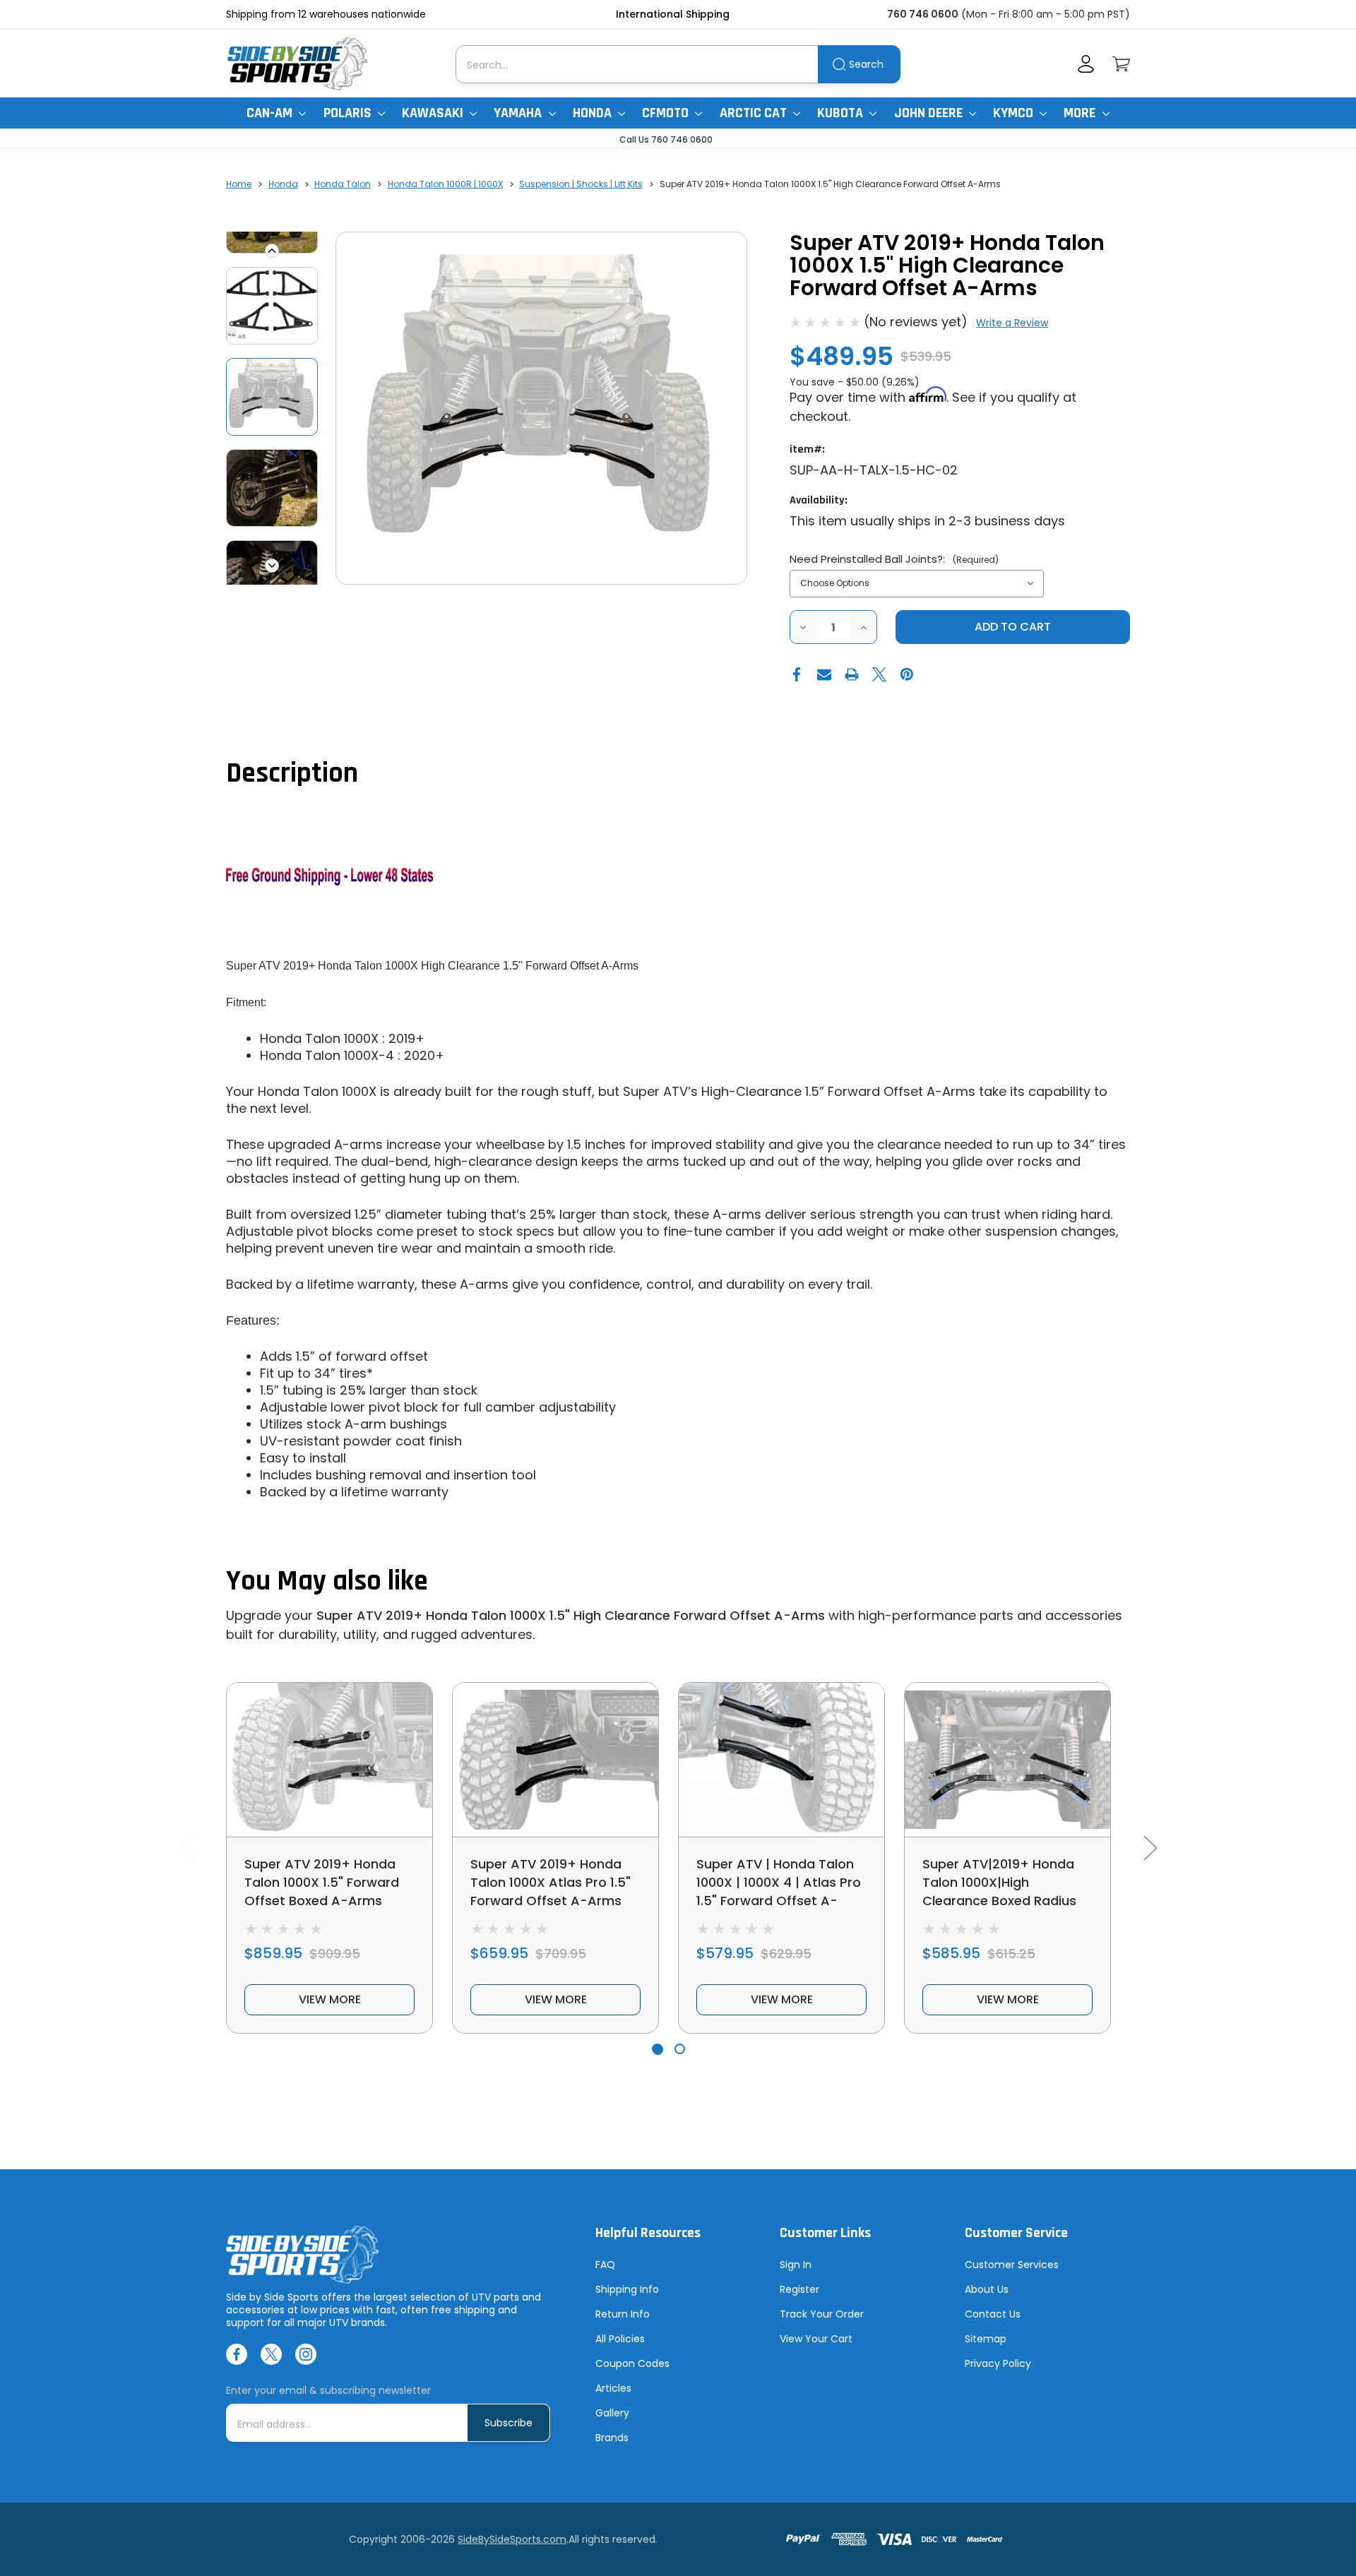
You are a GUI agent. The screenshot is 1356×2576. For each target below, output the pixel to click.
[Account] (1086, 64)
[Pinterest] (907, 674)
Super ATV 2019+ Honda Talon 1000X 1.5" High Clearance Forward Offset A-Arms (571, 1615)
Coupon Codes (632, 2363)
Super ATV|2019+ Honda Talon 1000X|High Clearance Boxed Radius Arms (999, 1891)
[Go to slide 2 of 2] (680, 2049)
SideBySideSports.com (512, 2539)
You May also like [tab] (327, 1581)
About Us (987, 2289)
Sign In (796, 2265)
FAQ (605, 2265)
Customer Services (1012, 2265)
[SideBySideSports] (297, 64)
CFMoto (667, 113)
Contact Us (993, 2314)
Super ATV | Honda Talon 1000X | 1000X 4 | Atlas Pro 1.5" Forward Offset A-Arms (779, 1891)
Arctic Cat (755, 113)
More (1081, 113)
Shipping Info (627, 2289)
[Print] (852, 674)
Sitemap (986, 2339)
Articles (613, 2388)
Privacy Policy (998, 2363)
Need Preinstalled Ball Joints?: (894, 559)
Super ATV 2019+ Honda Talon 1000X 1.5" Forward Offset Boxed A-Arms (322, 1882)
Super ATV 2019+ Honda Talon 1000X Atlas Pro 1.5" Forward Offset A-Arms (551, 1882)
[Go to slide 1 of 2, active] (657, 2049)
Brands (612, 2438)
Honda (594, 113)
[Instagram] (306, 2354)
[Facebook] (797, 674)
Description (292, 774)
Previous (272, 251)
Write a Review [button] (1012, 323)
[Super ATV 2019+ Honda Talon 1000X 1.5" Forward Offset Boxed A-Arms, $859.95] (329, 1760)
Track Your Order (822, 2314)
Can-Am (271, 113)
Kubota (841, 113)
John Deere (930, 113)
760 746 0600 (923, 14)
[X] (879, 674)
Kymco (1015, 113)
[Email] (824, 674)
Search (866, 64)
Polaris (349, 113)
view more (330, 1999)
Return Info (623, 2314)
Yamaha (519, 113)
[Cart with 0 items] (1121, 64)
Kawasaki (434, 113)
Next (272, 566)
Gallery (612, 2413)
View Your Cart (816, 2339)
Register (799, 2289)
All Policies (620, 2339)
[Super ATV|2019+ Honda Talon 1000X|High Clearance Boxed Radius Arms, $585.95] (1007, 1760)
